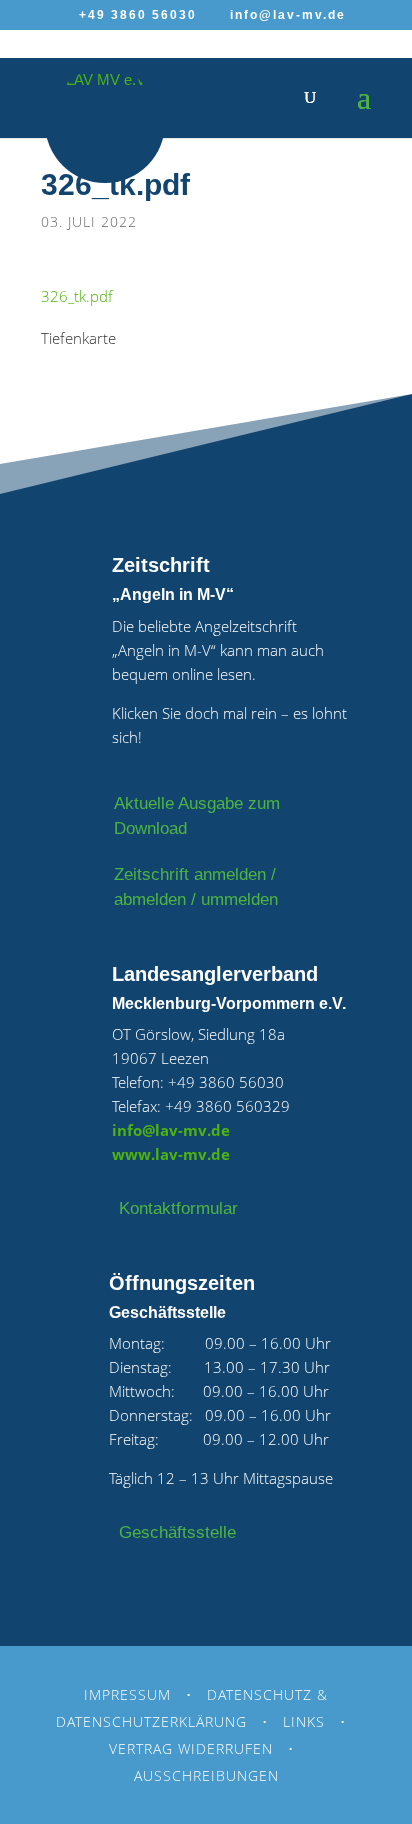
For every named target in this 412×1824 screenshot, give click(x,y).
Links (304, 1721)
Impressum (127, 1694)
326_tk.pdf (77, 296)
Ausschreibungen (206, 1775)
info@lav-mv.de (171, 1130)
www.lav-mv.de (171, 1154)
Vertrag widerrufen (191, 1748)
